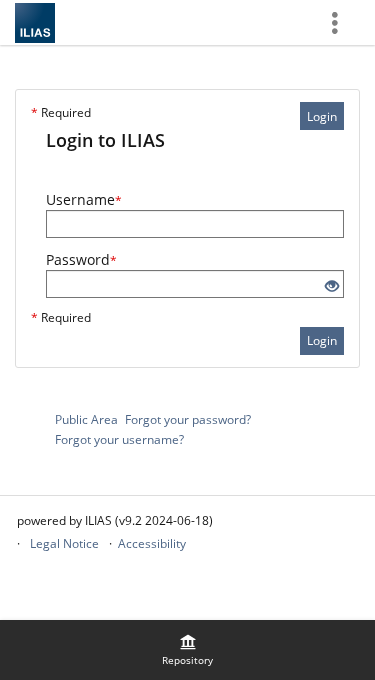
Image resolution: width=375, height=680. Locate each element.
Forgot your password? (188, 419)
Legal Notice (64, 543)
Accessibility (152, 543)
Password (81, 259)
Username (84, 199)
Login (322, 116)
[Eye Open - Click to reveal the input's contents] (332, 286)
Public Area (86, 419)
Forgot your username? (119, 439)
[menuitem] (188, 650)
